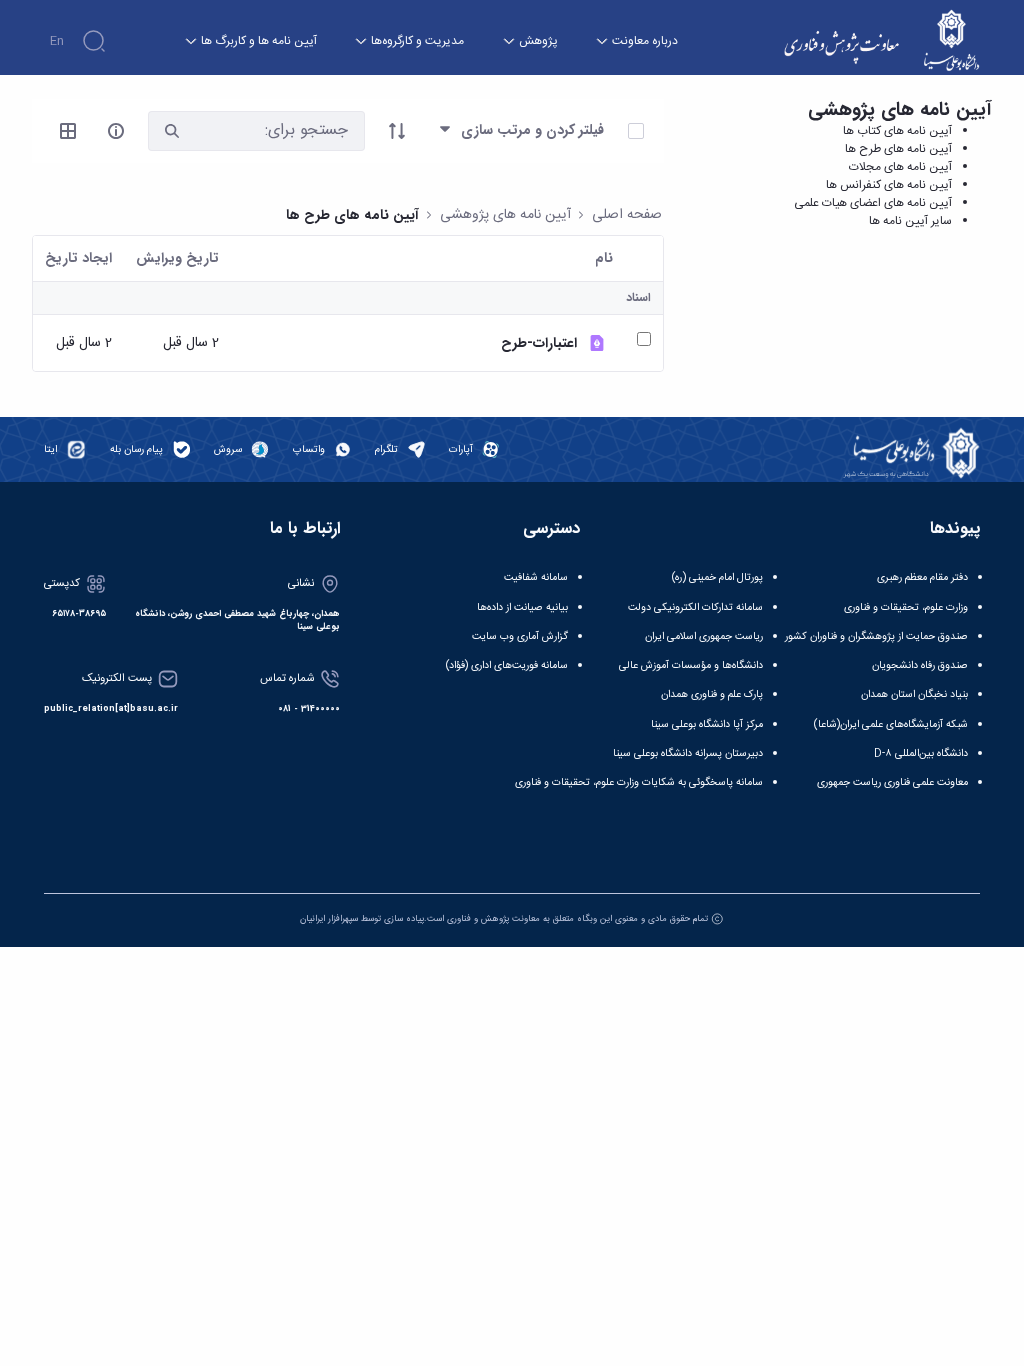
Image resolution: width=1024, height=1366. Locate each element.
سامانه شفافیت (536, 577)
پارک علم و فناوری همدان (712, 694)
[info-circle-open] (116, 131)
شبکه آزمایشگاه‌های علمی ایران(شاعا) (891, 724)
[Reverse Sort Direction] (397, 131)
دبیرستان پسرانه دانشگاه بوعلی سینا (688, 753)
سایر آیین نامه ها (910, 221)
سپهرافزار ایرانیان (329, 919)
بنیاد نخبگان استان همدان (914, 694)
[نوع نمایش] (68, 131)
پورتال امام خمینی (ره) (717, 577)
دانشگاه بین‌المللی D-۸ (921, 753)
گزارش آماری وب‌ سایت (520, 636)
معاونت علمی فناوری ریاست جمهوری (892, 782)
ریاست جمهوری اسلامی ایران (704, 636)
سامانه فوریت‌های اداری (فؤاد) (507, 665)
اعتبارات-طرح (539, 343)
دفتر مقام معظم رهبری (922, 577)
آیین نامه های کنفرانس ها (889, 185)
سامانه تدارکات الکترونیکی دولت (695, 607)
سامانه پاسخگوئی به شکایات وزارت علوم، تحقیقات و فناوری (639, 782)
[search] (172, 130)
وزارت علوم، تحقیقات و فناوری (906, 607)
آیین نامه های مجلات (900, 167)
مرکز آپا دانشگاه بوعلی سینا (707, 724)
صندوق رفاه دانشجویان (920, 665)
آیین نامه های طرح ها (898, 149)
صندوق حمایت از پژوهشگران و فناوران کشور (876, 636)
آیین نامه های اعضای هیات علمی (873, 203)
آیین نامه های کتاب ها (897, 131)
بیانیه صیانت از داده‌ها (522, 607)
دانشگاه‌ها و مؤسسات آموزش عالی (691, 665)
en (57, 41)
